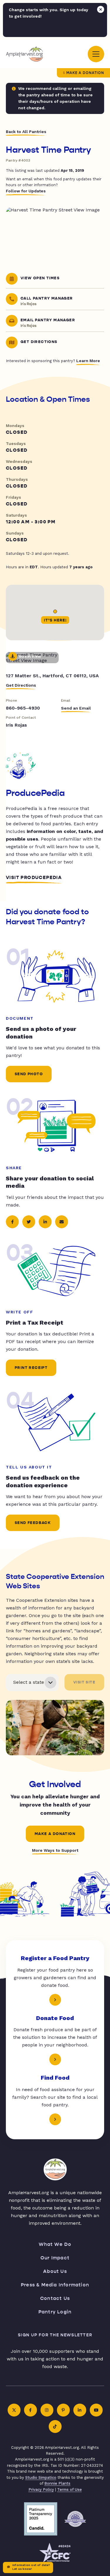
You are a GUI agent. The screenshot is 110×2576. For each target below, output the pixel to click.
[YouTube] (96, 2410)
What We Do (55, 2244)
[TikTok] (55, 2427)
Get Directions (21, 685)
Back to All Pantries (26, 132)
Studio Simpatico (41, 2477)
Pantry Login (55, 2312)
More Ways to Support (55, 1850)
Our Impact (55, 2258)
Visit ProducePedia (34, 878)
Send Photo (29, 1074)
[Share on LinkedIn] (45, 1222)
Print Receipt (31, 1368)
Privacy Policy (41, 2490)
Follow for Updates (26, 191)
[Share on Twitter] (29, 1222)
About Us (55, 2271)
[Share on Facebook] (12, 1222)
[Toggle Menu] (96, 54)
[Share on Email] (62, 1222)
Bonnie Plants (57, 2483)
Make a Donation (85, 73)
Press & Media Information (55, 2285)
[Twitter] (14, 2410)
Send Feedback (33, 1523)
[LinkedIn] (80, 2410)
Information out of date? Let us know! (31, 2567)
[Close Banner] (101, 9)
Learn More (88, 361)
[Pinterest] (63, 2410)
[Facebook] (31, 2410)
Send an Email (76, 708)
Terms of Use (70, 2490)
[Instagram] (47, 2410)
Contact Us (55, 2298)
